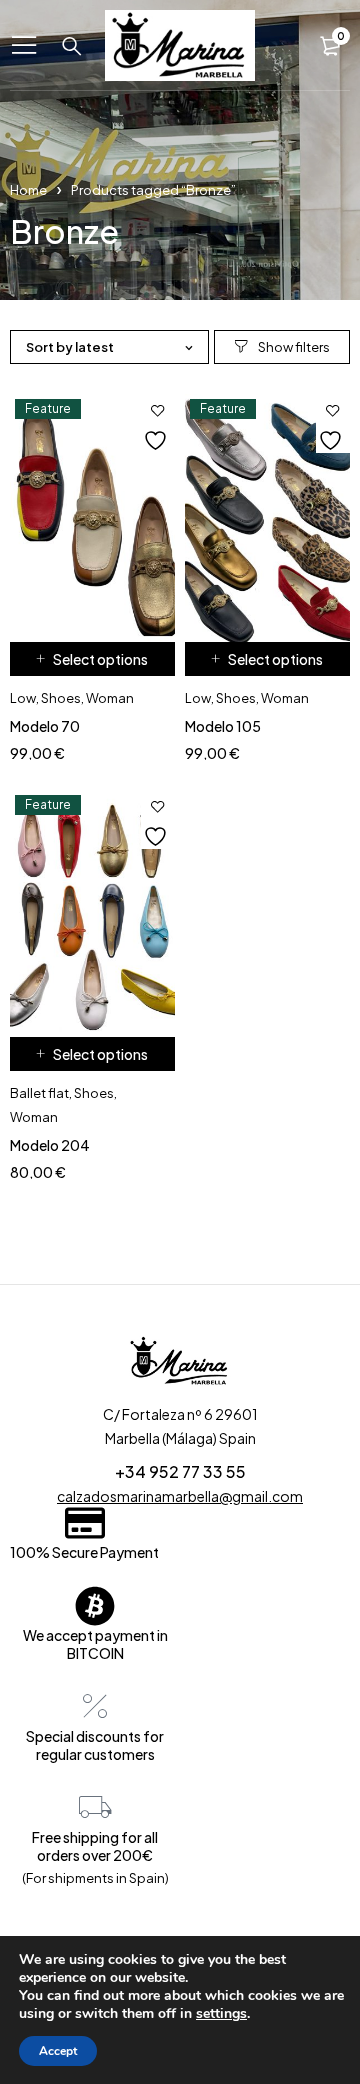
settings (221, 2014)
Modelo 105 (223, 726)
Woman (110, 698)
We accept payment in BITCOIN (95, 1644)
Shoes (61, 698)
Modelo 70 (45, 726)
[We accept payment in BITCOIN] (95, 1606)
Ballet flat (39, 1093)
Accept (58, 2051)
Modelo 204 (50, 1145)
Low (23, 698)
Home (28, 190)
